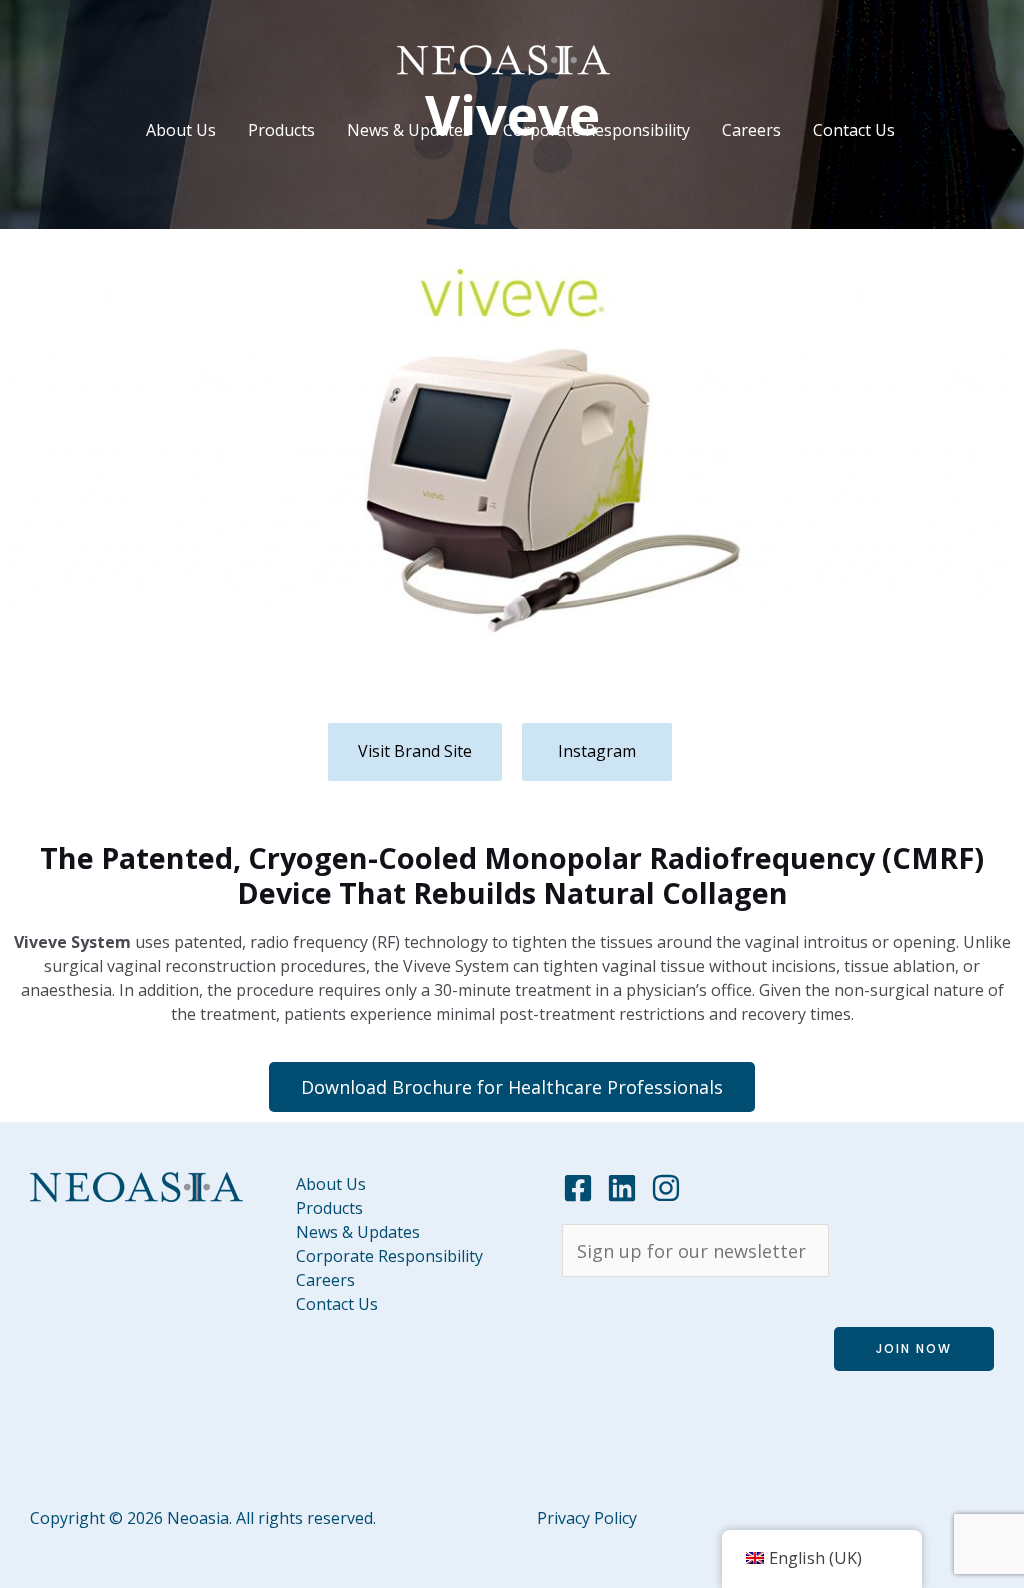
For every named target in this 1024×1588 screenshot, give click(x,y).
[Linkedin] (622, 1188)
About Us (181, 130)
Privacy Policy (587, 1518)
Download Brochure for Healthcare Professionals (512, 1087)
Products (281, 130)
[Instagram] (666, 1188)
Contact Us (854, 130)
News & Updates (409, 130)
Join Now (914, 1348)
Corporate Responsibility (596, 130)
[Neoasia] (503, 58)
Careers (751, 130)
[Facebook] (578, 1188)
